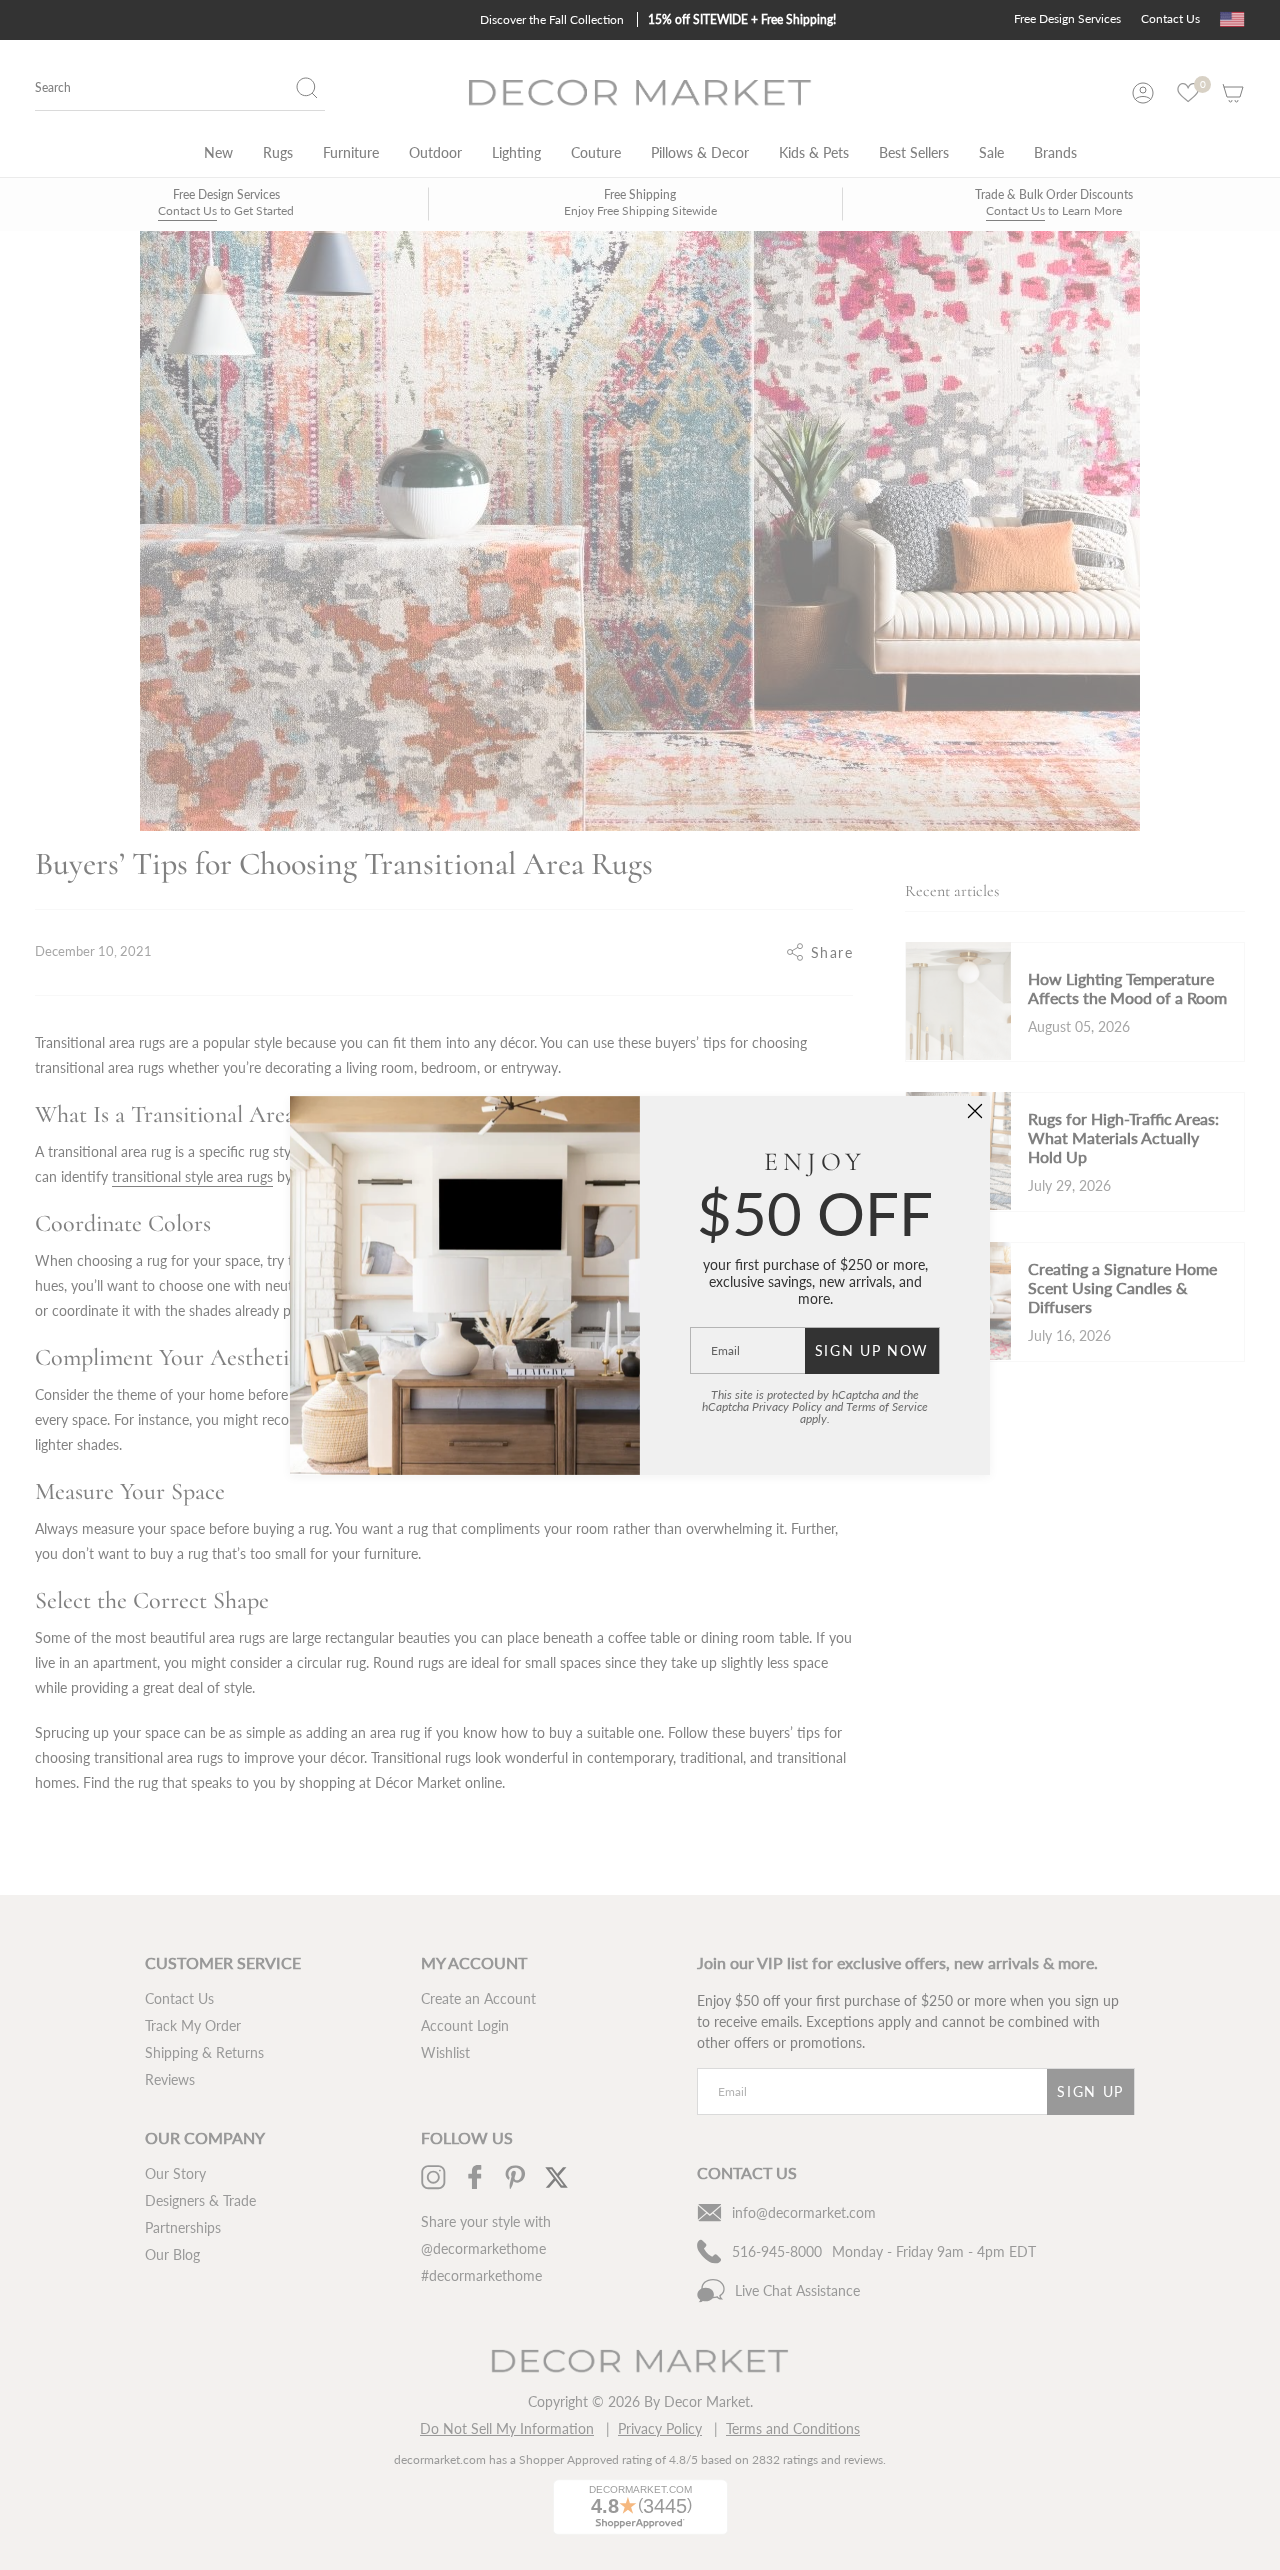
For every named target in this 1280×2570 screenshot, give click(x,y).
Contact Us (1170, 18)
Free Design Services (1067, 18)
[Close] (975, 1111)
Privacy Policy (787, 1406)
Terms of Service (887, 1406)
